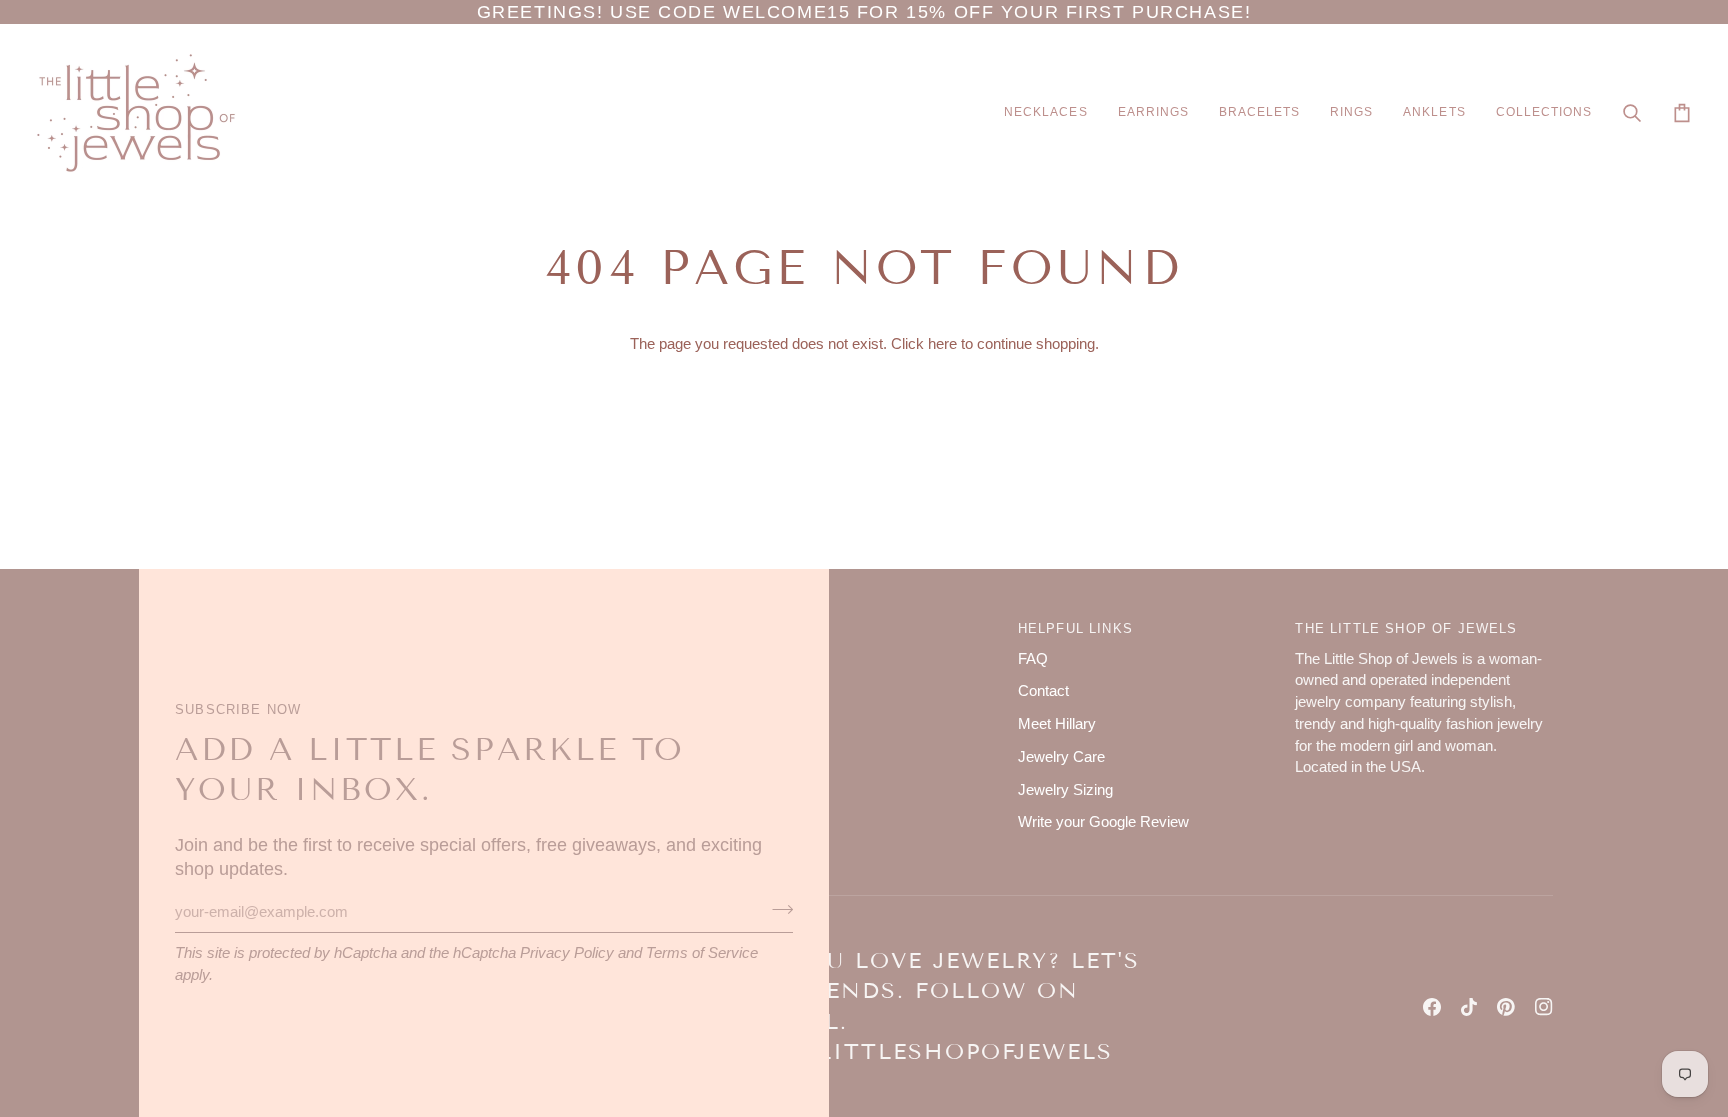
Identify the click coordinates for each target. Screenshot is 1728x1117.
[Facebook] (1432, 1007)
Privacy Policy (567, 953)
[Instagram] (1544, 1007)
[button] (1045, 113)
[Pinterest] (1506, 1007)
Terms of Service (702, 953)
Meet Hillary (1057, 724)
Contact (1043, 691)
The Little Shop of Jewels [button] (1406, 628)
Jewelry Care (1061, 757)
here (942, 344)
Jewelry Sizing (1065, 790)
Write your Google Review (1103, 822)
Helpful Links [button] (1075, 628)
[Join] (776, 909)
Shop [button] (761, 628)
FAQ (1033, 659)
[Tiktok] (1469, 1007)
